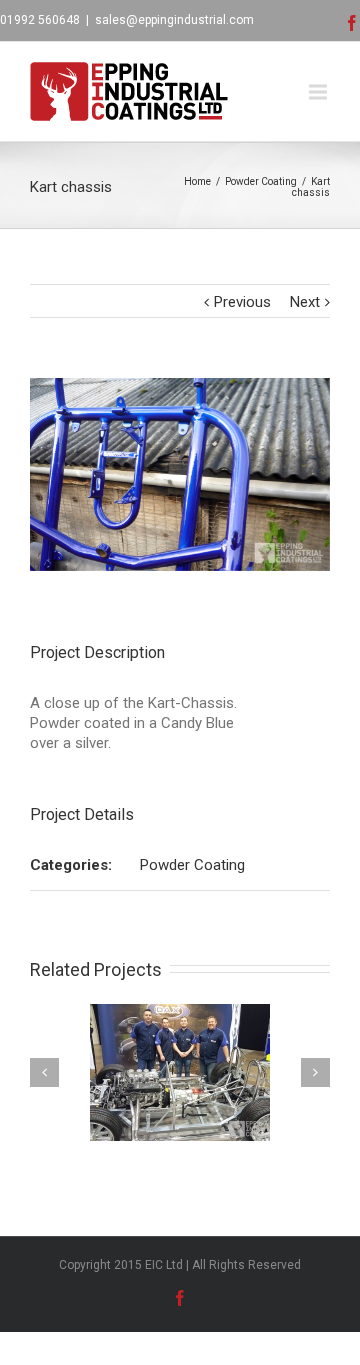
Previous (242, 302)
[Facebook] (352, 23)
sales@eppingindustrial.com (174, 20)
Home (197, 181)
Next (305, 302)
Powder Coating (261, 181)
